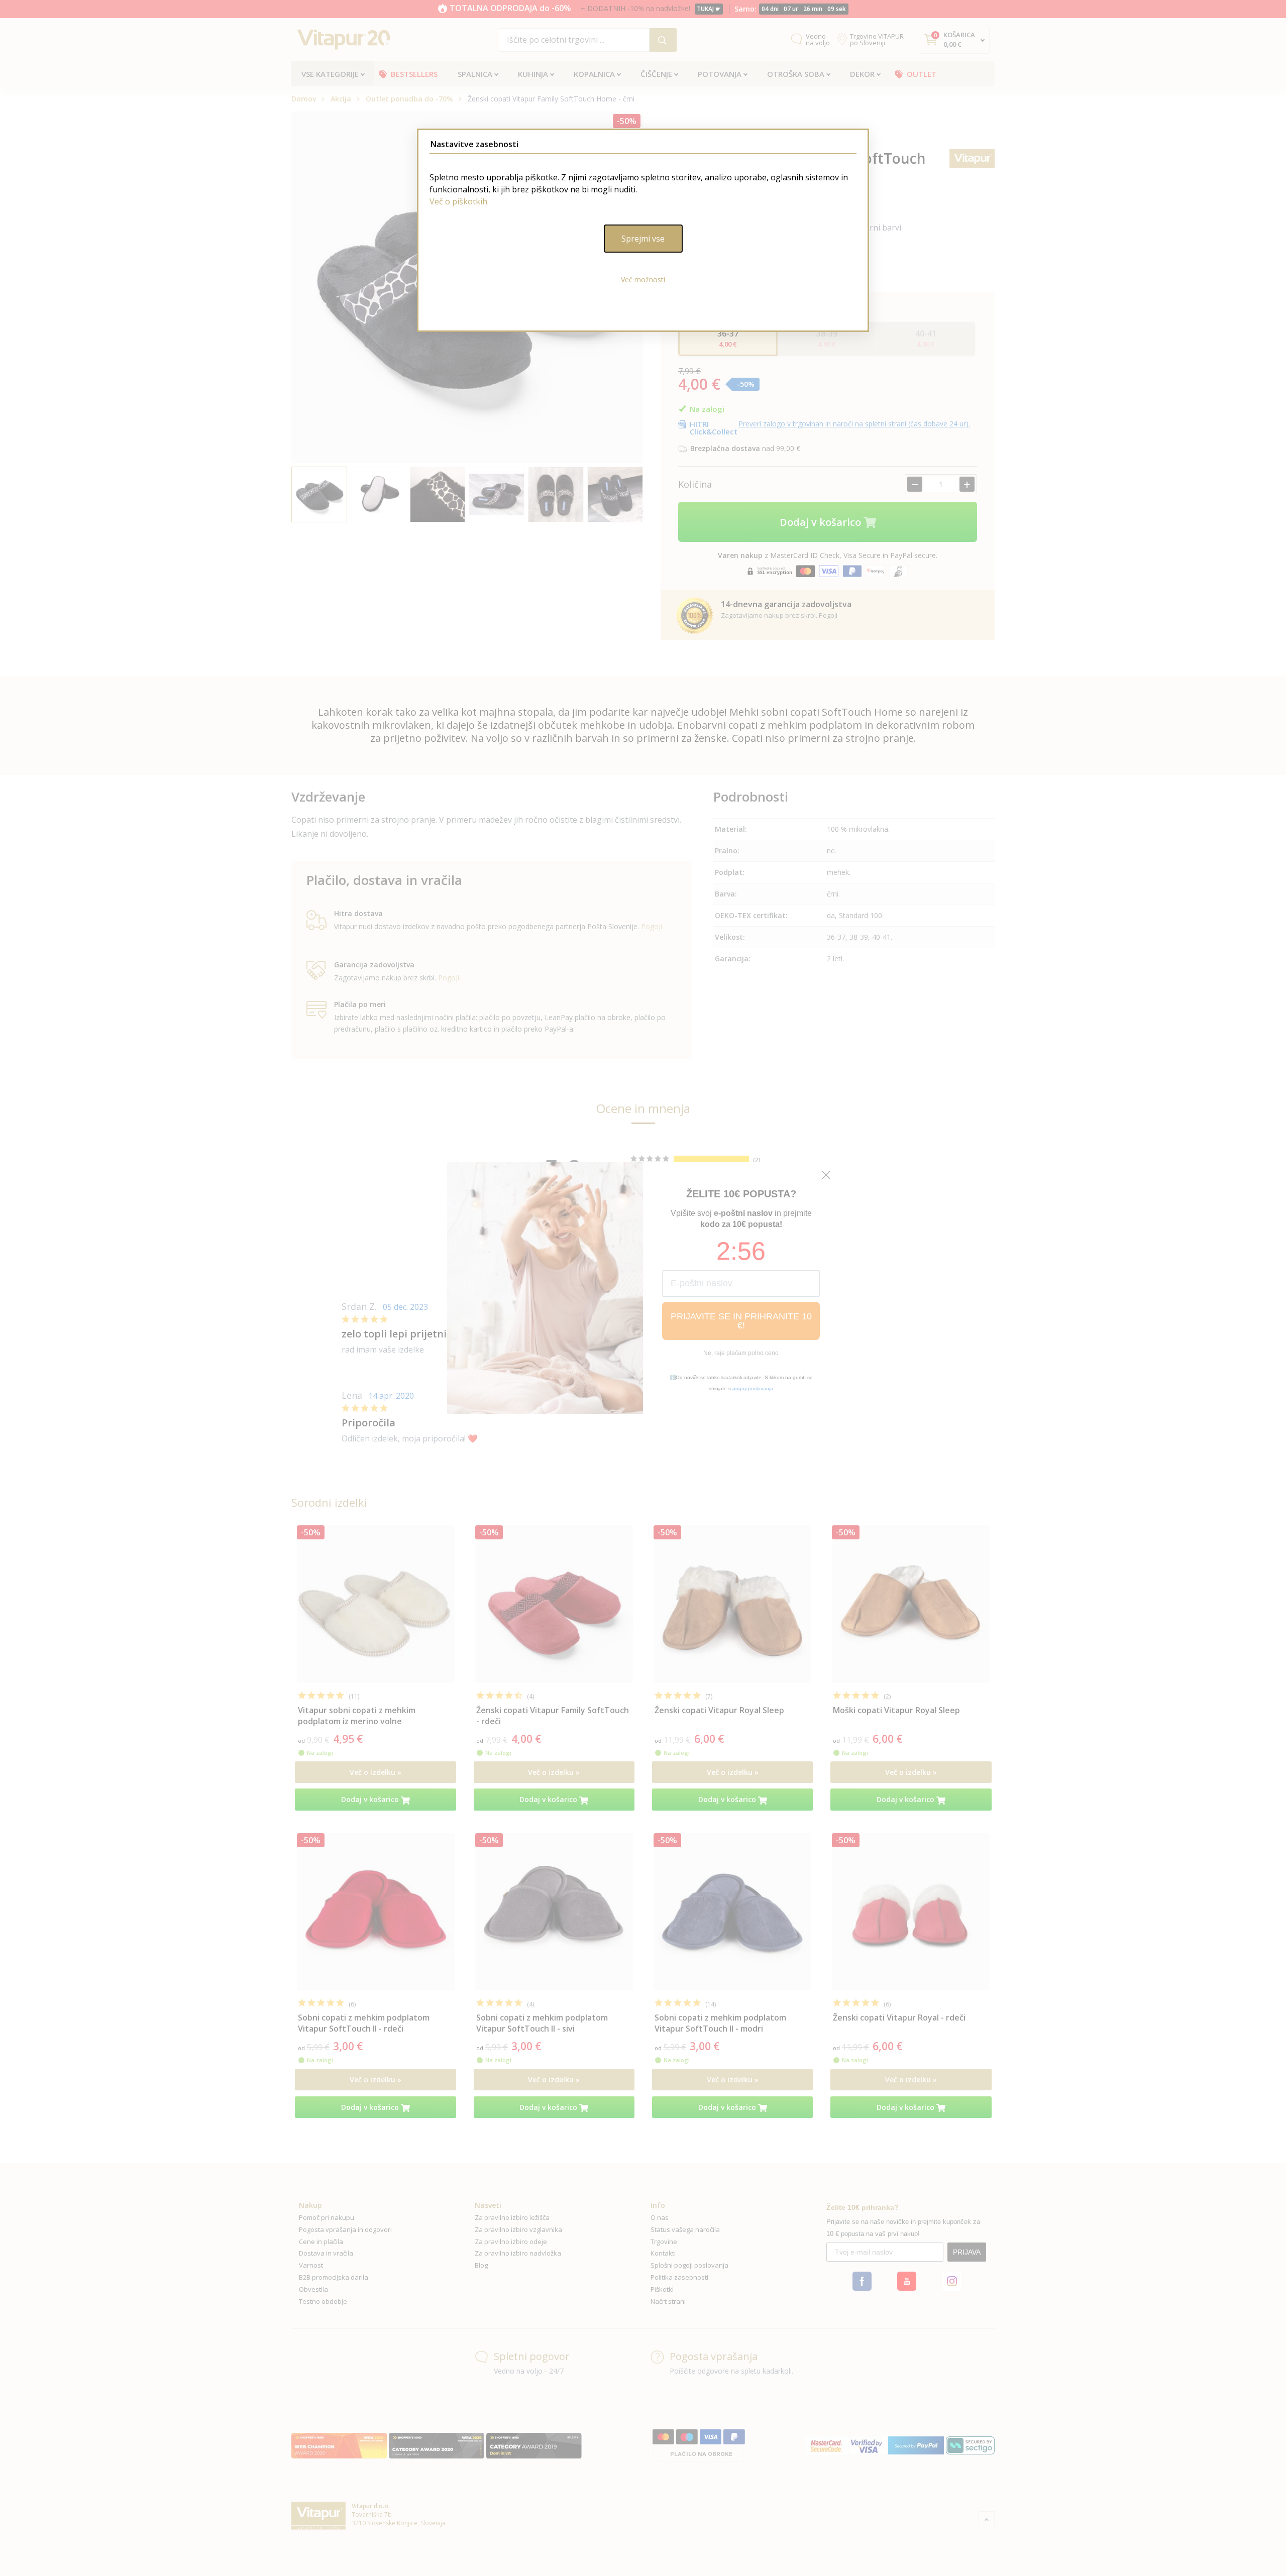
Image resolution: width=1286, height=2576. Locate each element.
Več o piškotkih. (459, 201)
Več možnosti (643, 279)
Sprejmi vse (643, 239)
